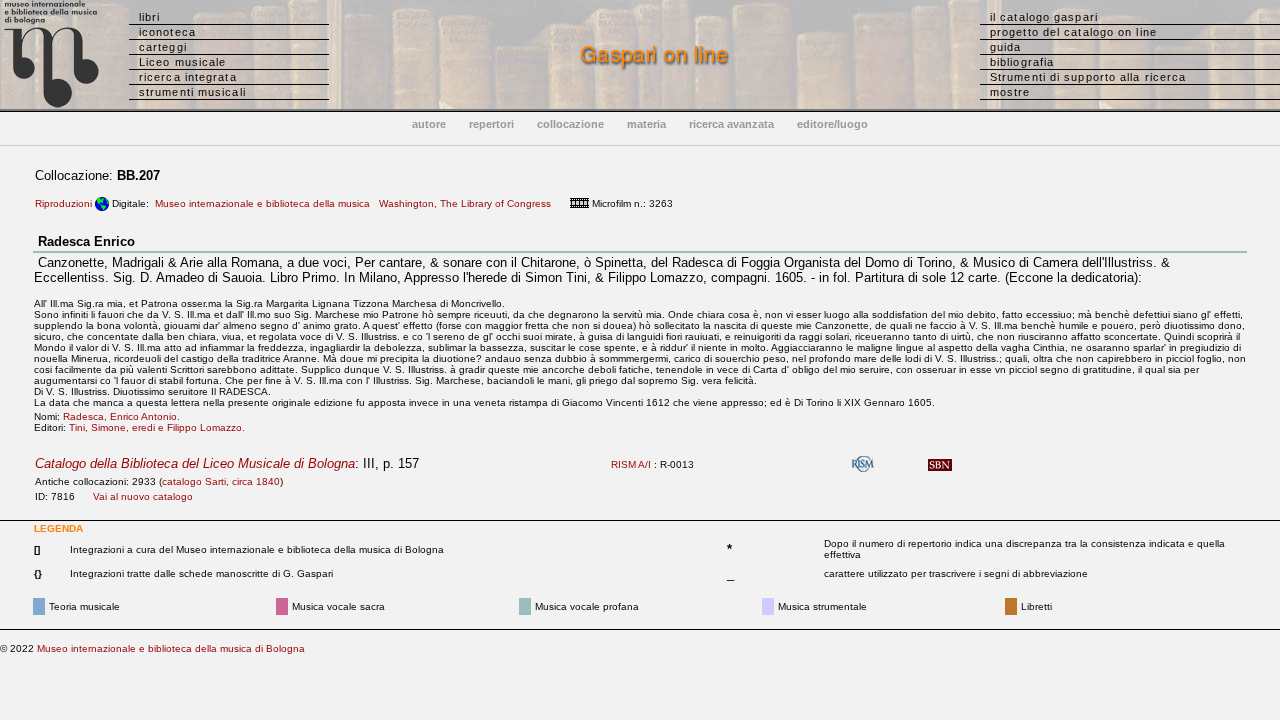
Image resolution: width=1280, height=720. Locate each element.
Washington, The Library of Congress (465, 203)
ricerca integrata (188, 77)
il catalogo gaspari (1044, 17)
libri (150, 17)
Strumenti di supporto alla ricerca (1088, 77)
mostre (1010, 92)
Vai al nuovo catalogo (143, 496)
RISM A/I (631, 464)
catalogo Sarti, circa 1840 (221, 481)
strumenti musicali (192, 92)
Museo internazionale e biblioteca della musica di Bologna (171, 648)
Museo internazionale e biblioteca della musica (262, 203)
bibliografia (1022, 62)
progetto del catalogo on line (1073, 32)
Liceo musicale (182, 62)
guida (1006, 47)
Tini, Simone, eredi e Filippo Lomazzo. (161, 427)
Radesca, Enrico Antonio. (126, 416)
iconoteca (167, 32)
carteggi (163, 47)
